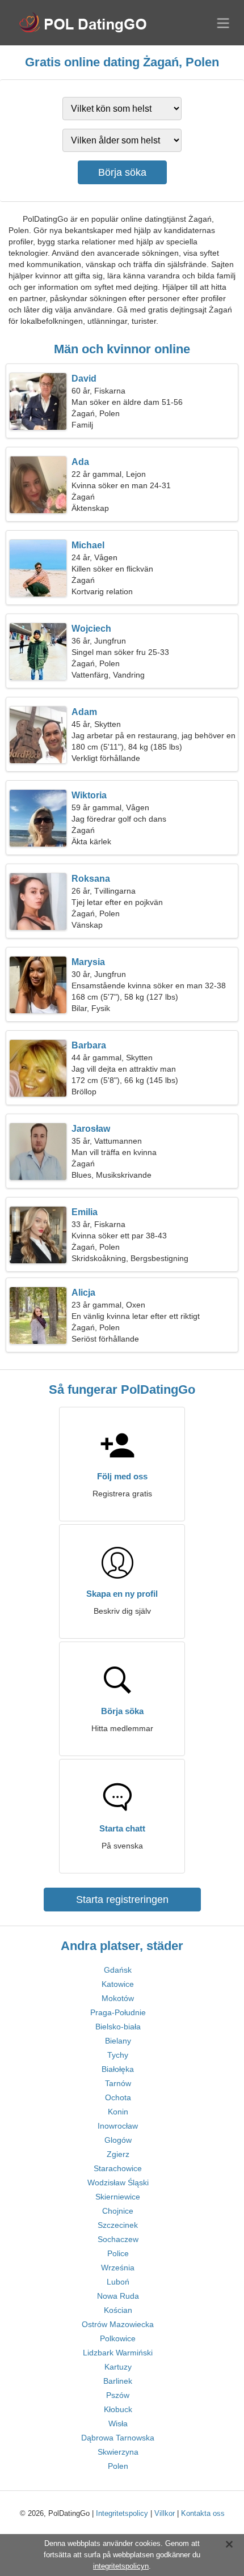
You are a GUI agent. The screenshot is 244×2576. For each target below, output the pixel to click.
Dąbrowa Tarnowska (118, 2438)
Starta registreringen (122, 1900)
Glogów (118, 2140)
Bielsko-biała (118, 2027)
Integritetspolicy (122, 2513)
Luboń (118, 2282)
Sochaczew (118, 2239)
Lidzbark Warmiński (118, 2353)
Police (118, 2253)
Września (118, 2268)
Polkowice (118, 2338)
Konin (118, 2112)
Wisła (118, 2423)
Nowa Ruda (118, 2296)
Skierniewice (118, 2197)
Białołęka (118, 2069)
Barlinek (118, 2381)
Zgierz (118, 2154)
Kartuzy (118, 2367)
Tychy (118, 2055)
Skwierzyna (118, 2452)
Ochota (118, 2097)
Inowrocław (118, 2126)
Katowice (118, 1984)
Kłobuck (118, 2409)
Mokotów (118, 1998)
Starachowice (118, 2168)
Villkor (165, 2513)
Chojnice (118, 2211)
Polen (118, 2466)
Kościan (118, 2310)
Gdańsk (118, 1970)
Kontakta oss (203, 2513)
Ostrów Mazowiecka (118, 2324)
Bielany (118, 2041)
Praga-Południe (118, 2012)
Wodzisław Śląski (118, 2182)
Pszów (118, 2395)
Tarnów (118, 2083)
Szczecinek (118, 2225)
